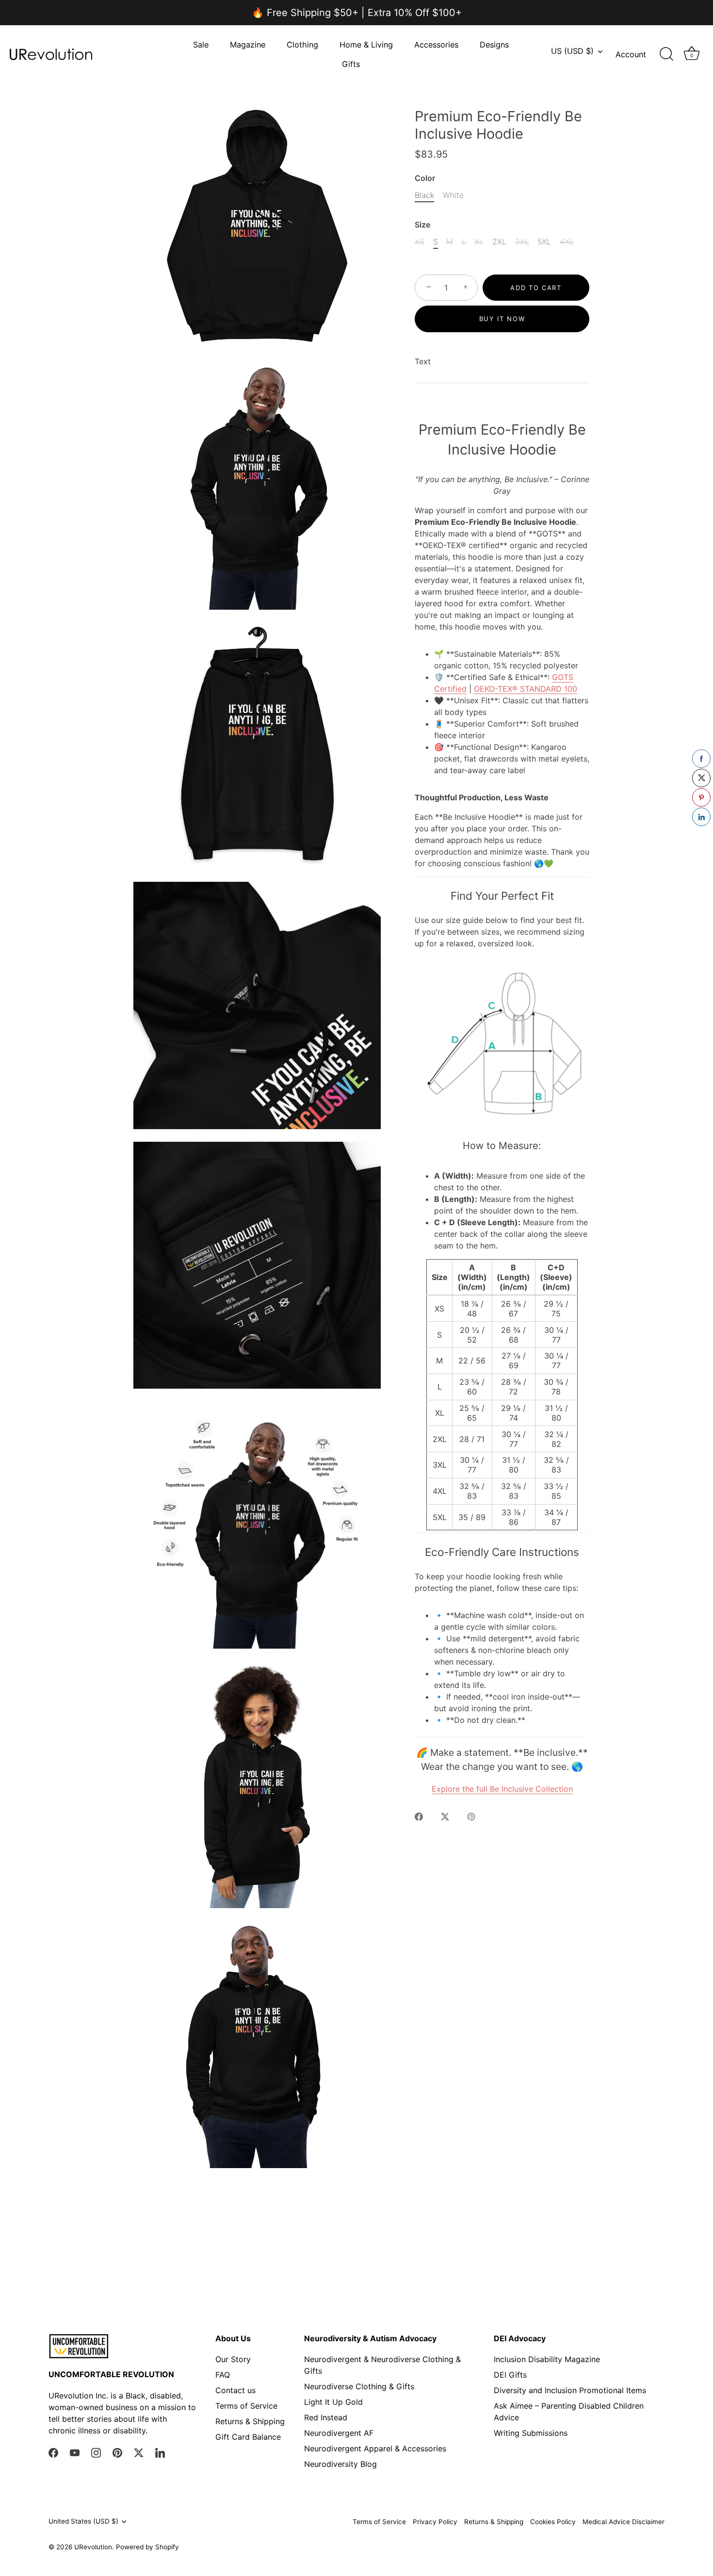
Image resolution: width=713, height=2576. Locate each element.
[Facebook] (53, 2452)
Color (425, 178)
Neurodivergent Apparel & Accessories (375, 2448)
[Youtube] (75, 2452)
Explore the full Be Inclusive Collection (502, 1789)
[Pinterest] (117, 2452)
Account (631, 54)
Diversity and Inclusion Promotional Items (570, 2390)
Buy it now (502, 319)
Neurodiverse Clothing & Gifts (359, 2386)
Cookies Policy (553, 2522)
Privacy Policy (435, 2522)
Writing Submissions (531, 2433)
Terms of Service (246, 2406)
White (453, 195)
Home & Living (366, 45)
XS (420, 242)
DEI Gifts (510, 2375)
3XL (522, 242)
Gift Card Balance (248, 2437)
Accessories (436, 45)
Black (424, 195)
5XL (544, 242)
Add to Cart (536, 288)
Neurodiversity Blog (340, 2464)
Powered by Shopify (147, 2547)
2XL (499, 242)
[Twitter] (139, 2452)
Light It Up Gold (333, 2402)
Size (422, 225)
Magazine (248, 45)
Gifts (351, 64)
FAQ (223, 2375)
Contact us (235, 2390)
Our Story (233, 2359)
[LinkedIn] (160, 2452)
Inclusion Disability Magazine (547, 2359)
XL (479, 242)
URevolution (93, 2547)
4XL (567, 242)
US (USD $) (572, 51)
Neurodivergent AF (339, 2433)
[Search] (666, 54)
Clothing (302, 45)
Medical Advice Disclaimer (624, 2522)
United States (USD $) (83, 2521)
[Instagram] (96, 2452)
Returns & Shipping (250, 2421)
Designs (494, 45)
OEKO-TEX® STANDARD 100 (526, 689)
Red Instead (326, 2417)
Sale (201, 45)
